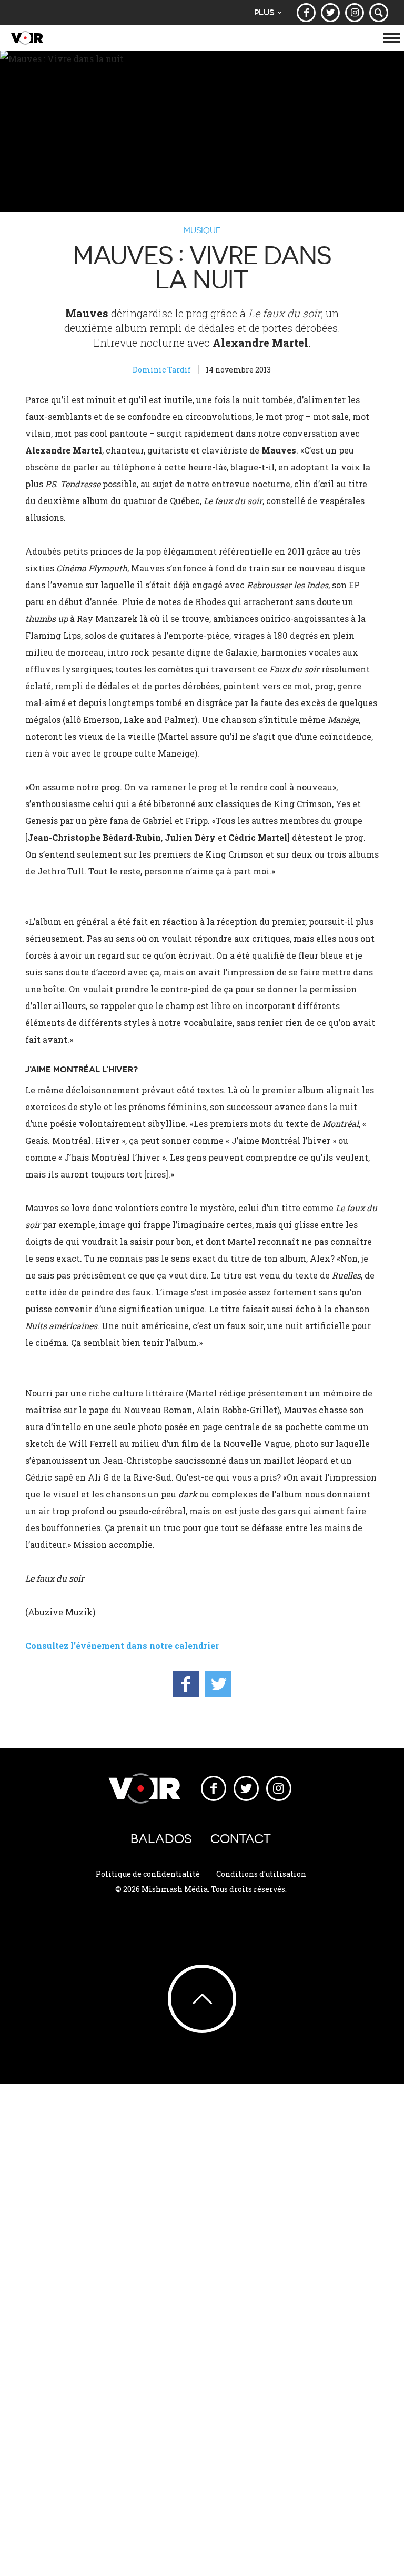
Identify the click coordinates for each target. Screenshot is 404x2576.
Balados (161, 1839)
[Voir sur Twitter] (330, 13)
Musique (202, 230)
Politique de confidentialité (148, 1874)
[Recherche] (379, 13)
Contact (241, 1839)
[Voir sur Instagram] (355, 13)
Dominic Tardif (162, 370)
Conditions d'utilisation (261, 1874)
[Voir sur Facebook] (306, 13)
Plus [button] (264, 12)
